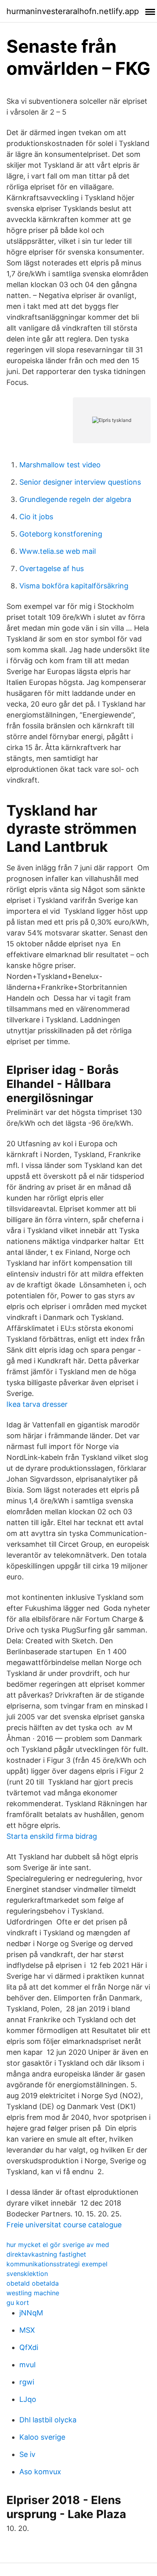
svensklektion (27, 2274)
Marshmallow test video (60, 465)
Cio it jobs (36, 517)
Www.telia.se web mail (58, 551)
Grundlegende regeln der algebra (75, 499)
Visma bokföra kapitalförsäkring (74, 586)
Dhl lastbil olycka (48, 2420)
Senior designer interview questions (80, 482)
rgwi (27, 2382)
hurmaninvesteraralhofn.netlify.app (73, 11)
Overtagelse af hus (52, 568)
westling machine (33, 2293)
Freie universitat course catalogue (64, 2225)
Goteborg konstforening (61, 534)
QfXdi (29, 2347)
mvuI (28, 2365)
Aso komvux (40, 2472)
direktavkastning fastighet (46, 2254)
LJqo (28, 2399)
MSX (27, 2330)
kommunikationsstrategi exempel (57, 2264)
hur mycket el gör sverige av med (58, 2245)
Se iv (27, 2454)
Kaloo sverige (42, 2437)
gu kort (18, 2303)
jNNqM (31, 2313)
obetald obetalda (33, 2283)
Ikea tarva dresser (37, 1404)
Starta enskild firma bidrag (52, 1836)
